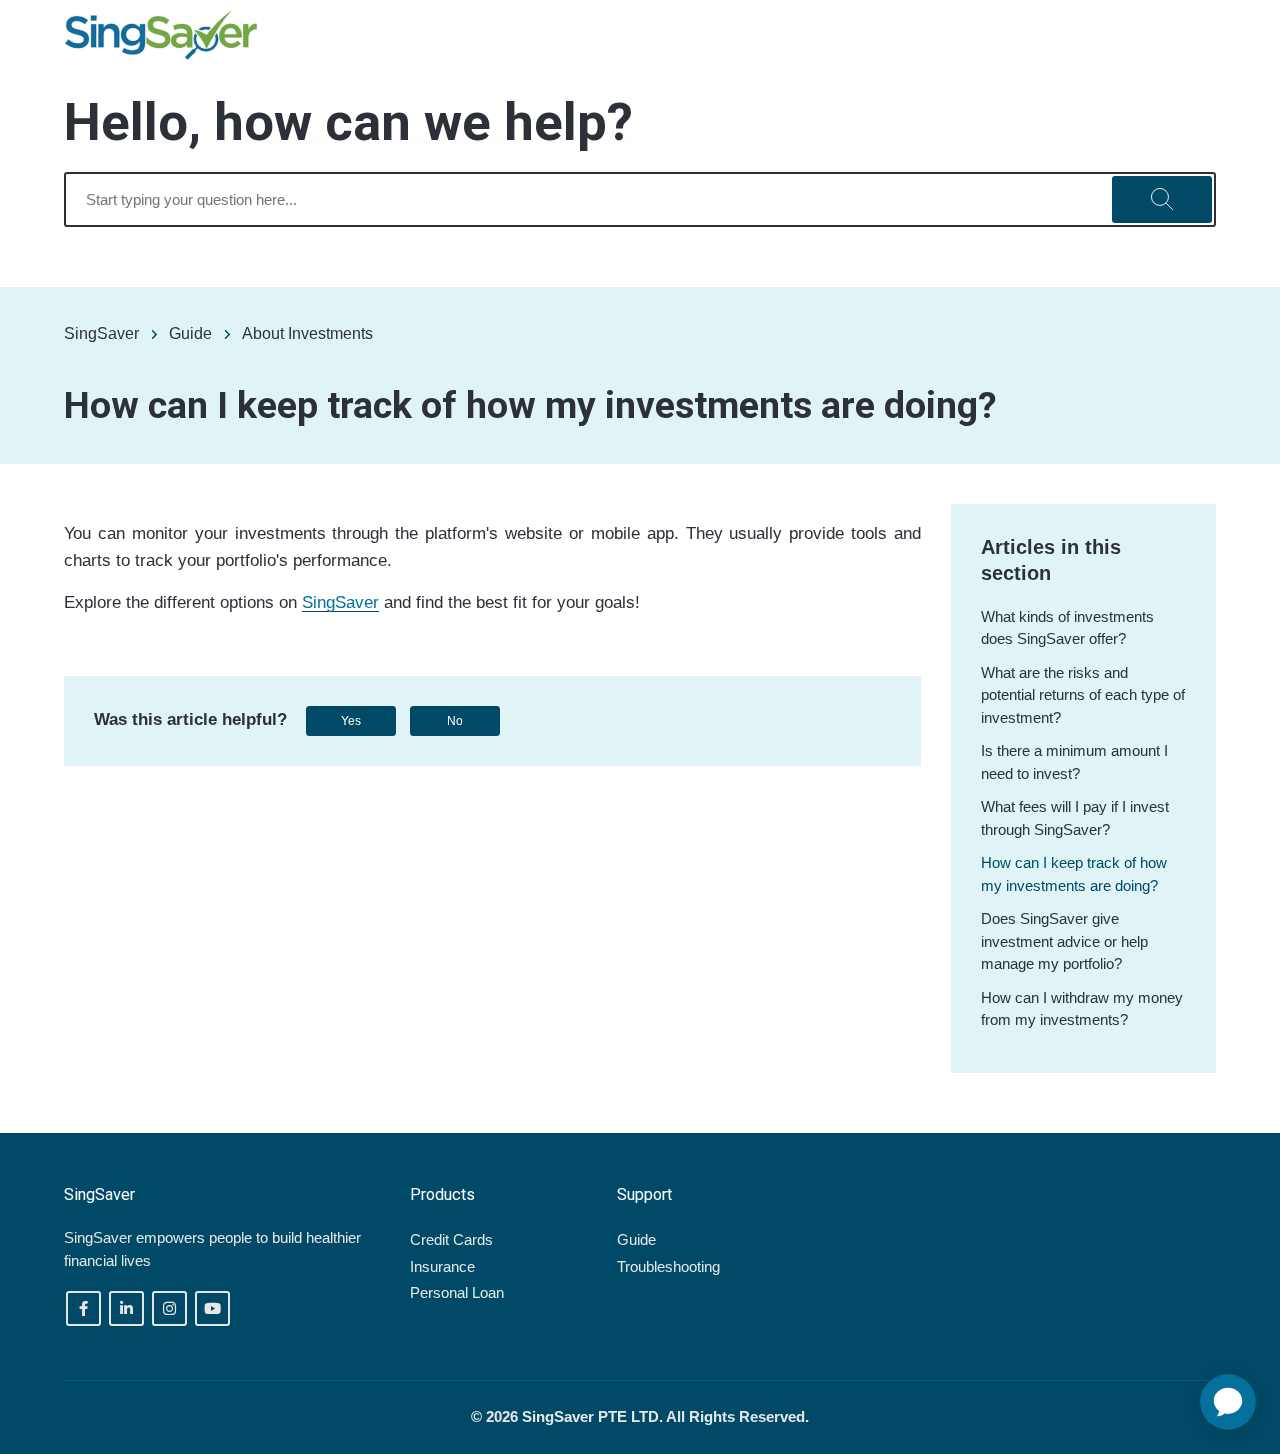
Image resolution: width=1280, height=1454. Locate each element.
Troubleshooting (668, 1266)
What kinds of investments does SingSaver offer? (1067, 628)
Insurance (442, 1266)
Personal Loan (457, 1292)
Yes (351, 721)
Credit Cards (451, 1239)
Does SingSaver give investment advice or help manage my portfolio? (1064, 941)
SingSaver (101, 333)
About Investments (307, 333)
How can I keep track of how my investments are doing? (1074, 874)
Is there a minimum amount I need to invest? (1074, 762)
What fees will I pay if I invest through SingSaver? (1075, 818)
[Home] (161, 36)
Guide (190, 333)
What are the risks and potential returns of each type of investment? (1083, 695)
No (455, 721)
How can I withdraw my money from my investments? (1082, 1009)
